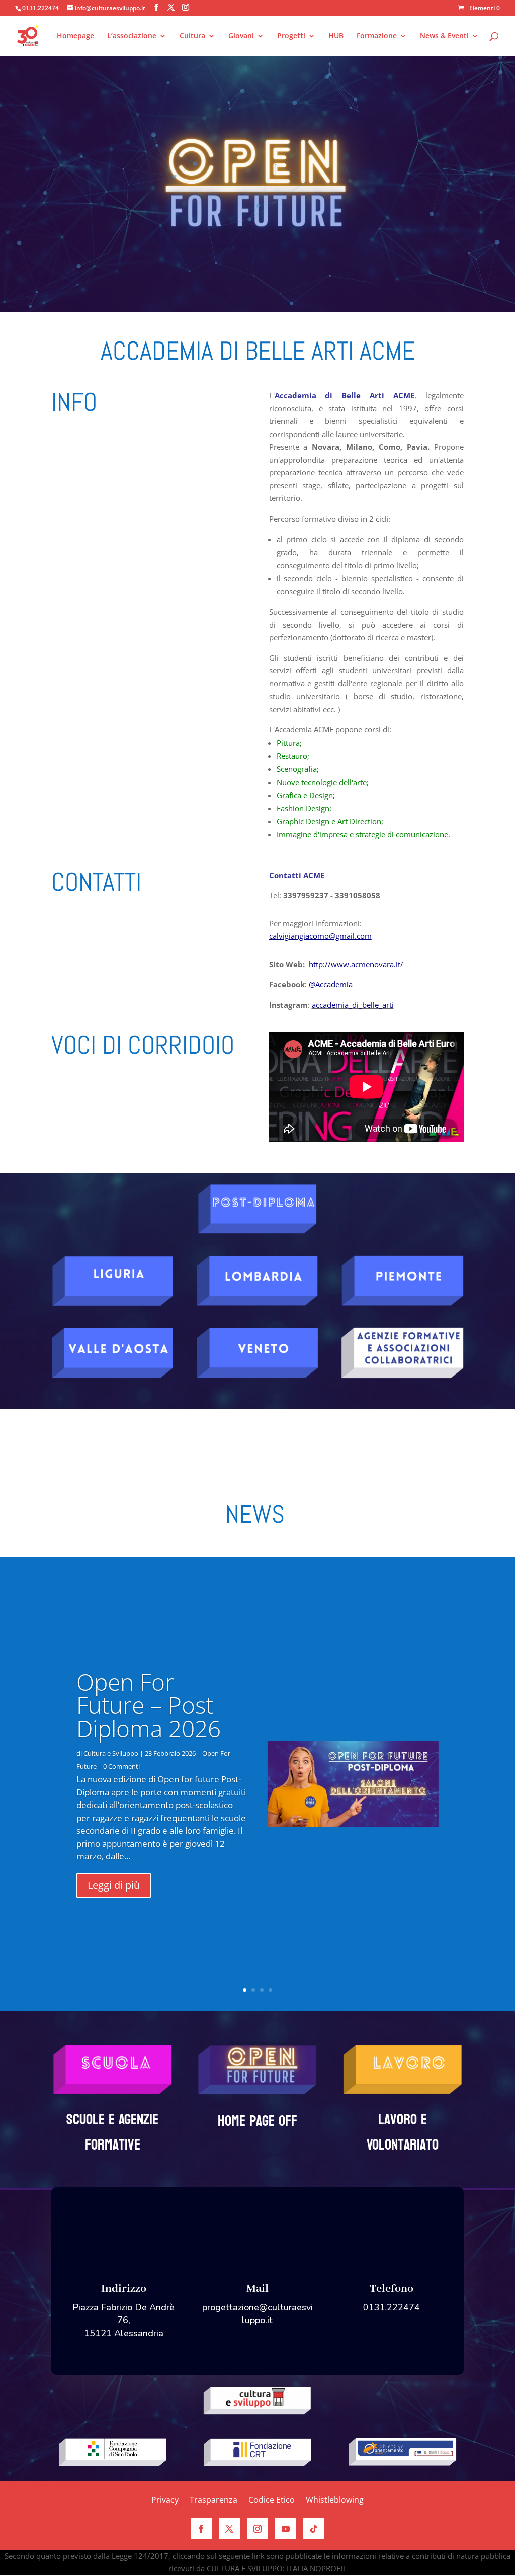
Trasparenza (213, 2501)
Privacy (165, 2501)
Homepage (75, 36)
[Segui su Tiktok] (314, 2529)
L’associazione (132, 36)
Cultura (192, 36)
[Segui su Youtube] (286, 2529)
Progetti (291, 36)
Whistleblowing (335, 2501)
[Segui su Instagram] (257, 2529)
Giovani (241, 36)
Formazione (377, 36)
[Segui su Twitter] (229, 2529)
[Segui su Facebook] (201, 2529)
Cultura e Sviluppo (111, 1753)
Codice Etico (272, 2501)
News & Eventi (444, 36)
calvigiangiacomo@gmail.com (320, 936)
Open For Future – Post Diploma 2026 (149, 1705)
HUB (336, 36)
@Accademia (331, 984)
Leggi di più (114, 1885)
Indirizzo (124, 2289)
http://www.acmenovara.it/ (356, 964)
